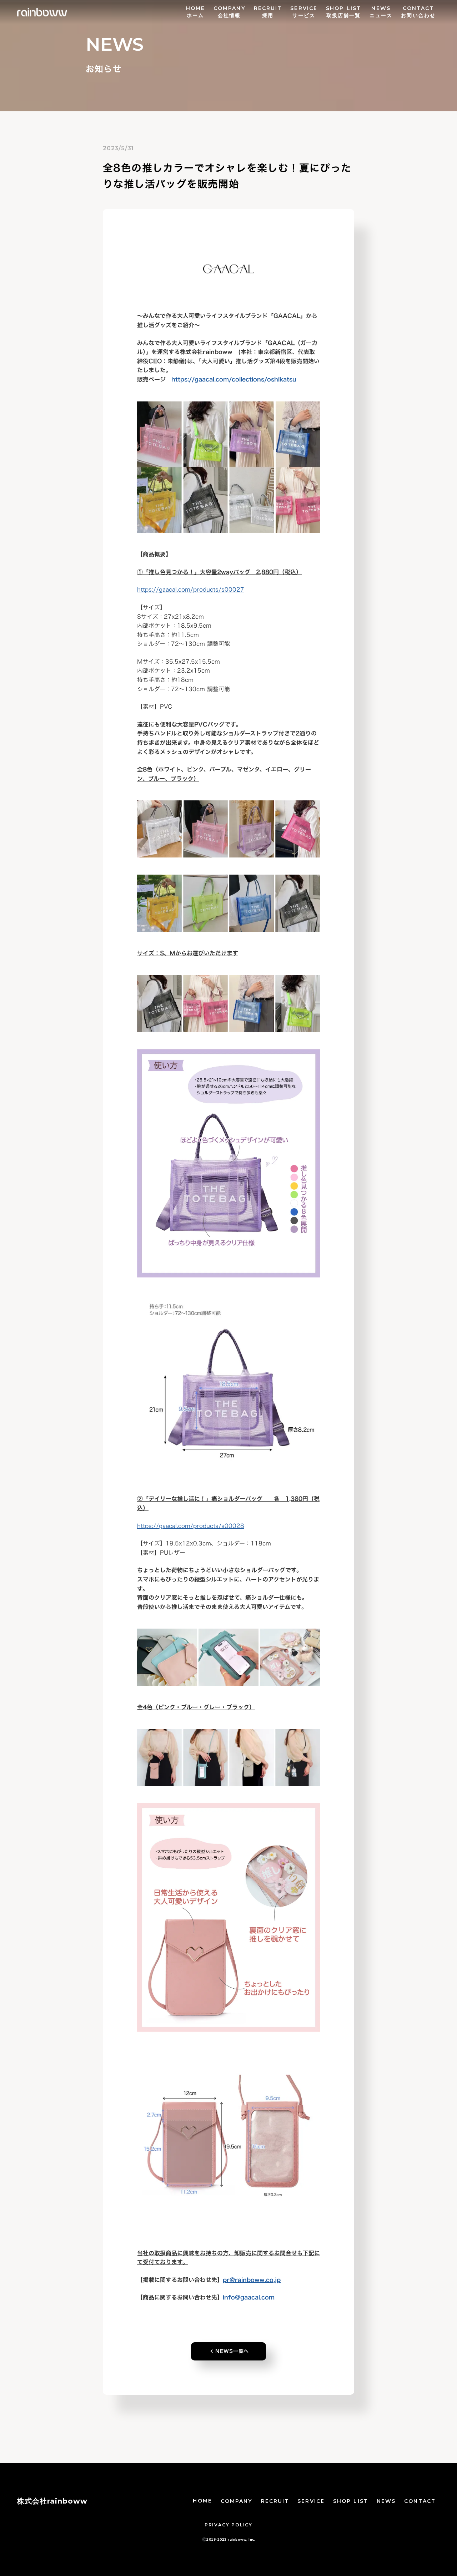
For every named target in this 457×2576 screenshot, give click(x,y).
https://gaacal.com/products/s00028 (191, 1526)
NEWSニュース (381, 12)
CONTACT (420, 2501)
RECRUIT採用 (268, 12)
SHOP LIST (351, 2501)
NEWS (386, 2501)
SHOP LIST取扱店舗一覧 (343, 12)
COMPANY (237, 2501)
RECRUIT (275, 2501)
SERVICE (311, 2501)
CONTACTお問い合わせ (418, 12)
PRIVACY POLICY (228, 2525)
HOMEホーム (195, 12)
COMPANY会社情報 (229, 12)
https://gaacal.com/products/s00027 (191, 589)
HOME (202, 2501)
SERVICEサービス (304, 12)
